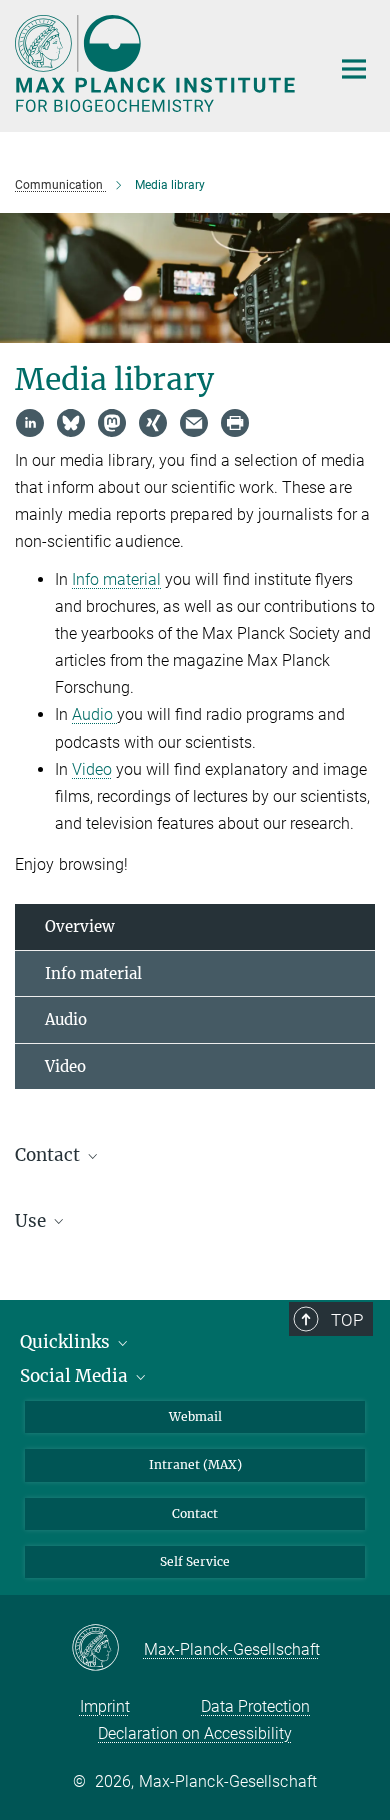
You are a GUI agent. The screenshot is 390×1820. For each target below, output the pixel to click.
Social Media (76, 1376)
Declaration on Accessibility (195, 1733)
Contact (195, 1513)
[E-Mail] (194, 423)
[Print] (235, 423)
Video (92, 769)
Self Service (195, 1561)
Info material (116, 579)
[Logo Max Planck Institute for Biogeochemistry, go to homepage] (157, 63)
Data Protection (255, 1706)
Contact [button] (49, 1155)
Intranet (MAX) (195, 1464)
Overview (80, 926)
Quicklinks (67, 1342)
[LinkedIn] (30, 423)
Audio (94, 714)
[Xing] (153, 423)
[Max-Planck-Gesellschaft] (107, 1649)
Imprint (105, 1706)
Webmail (195, 1416)
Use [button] (32, 1221)
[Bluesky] (71, 423)
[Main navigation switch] (354, 69)
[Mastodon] (112, 423)
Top (347, 1320)
